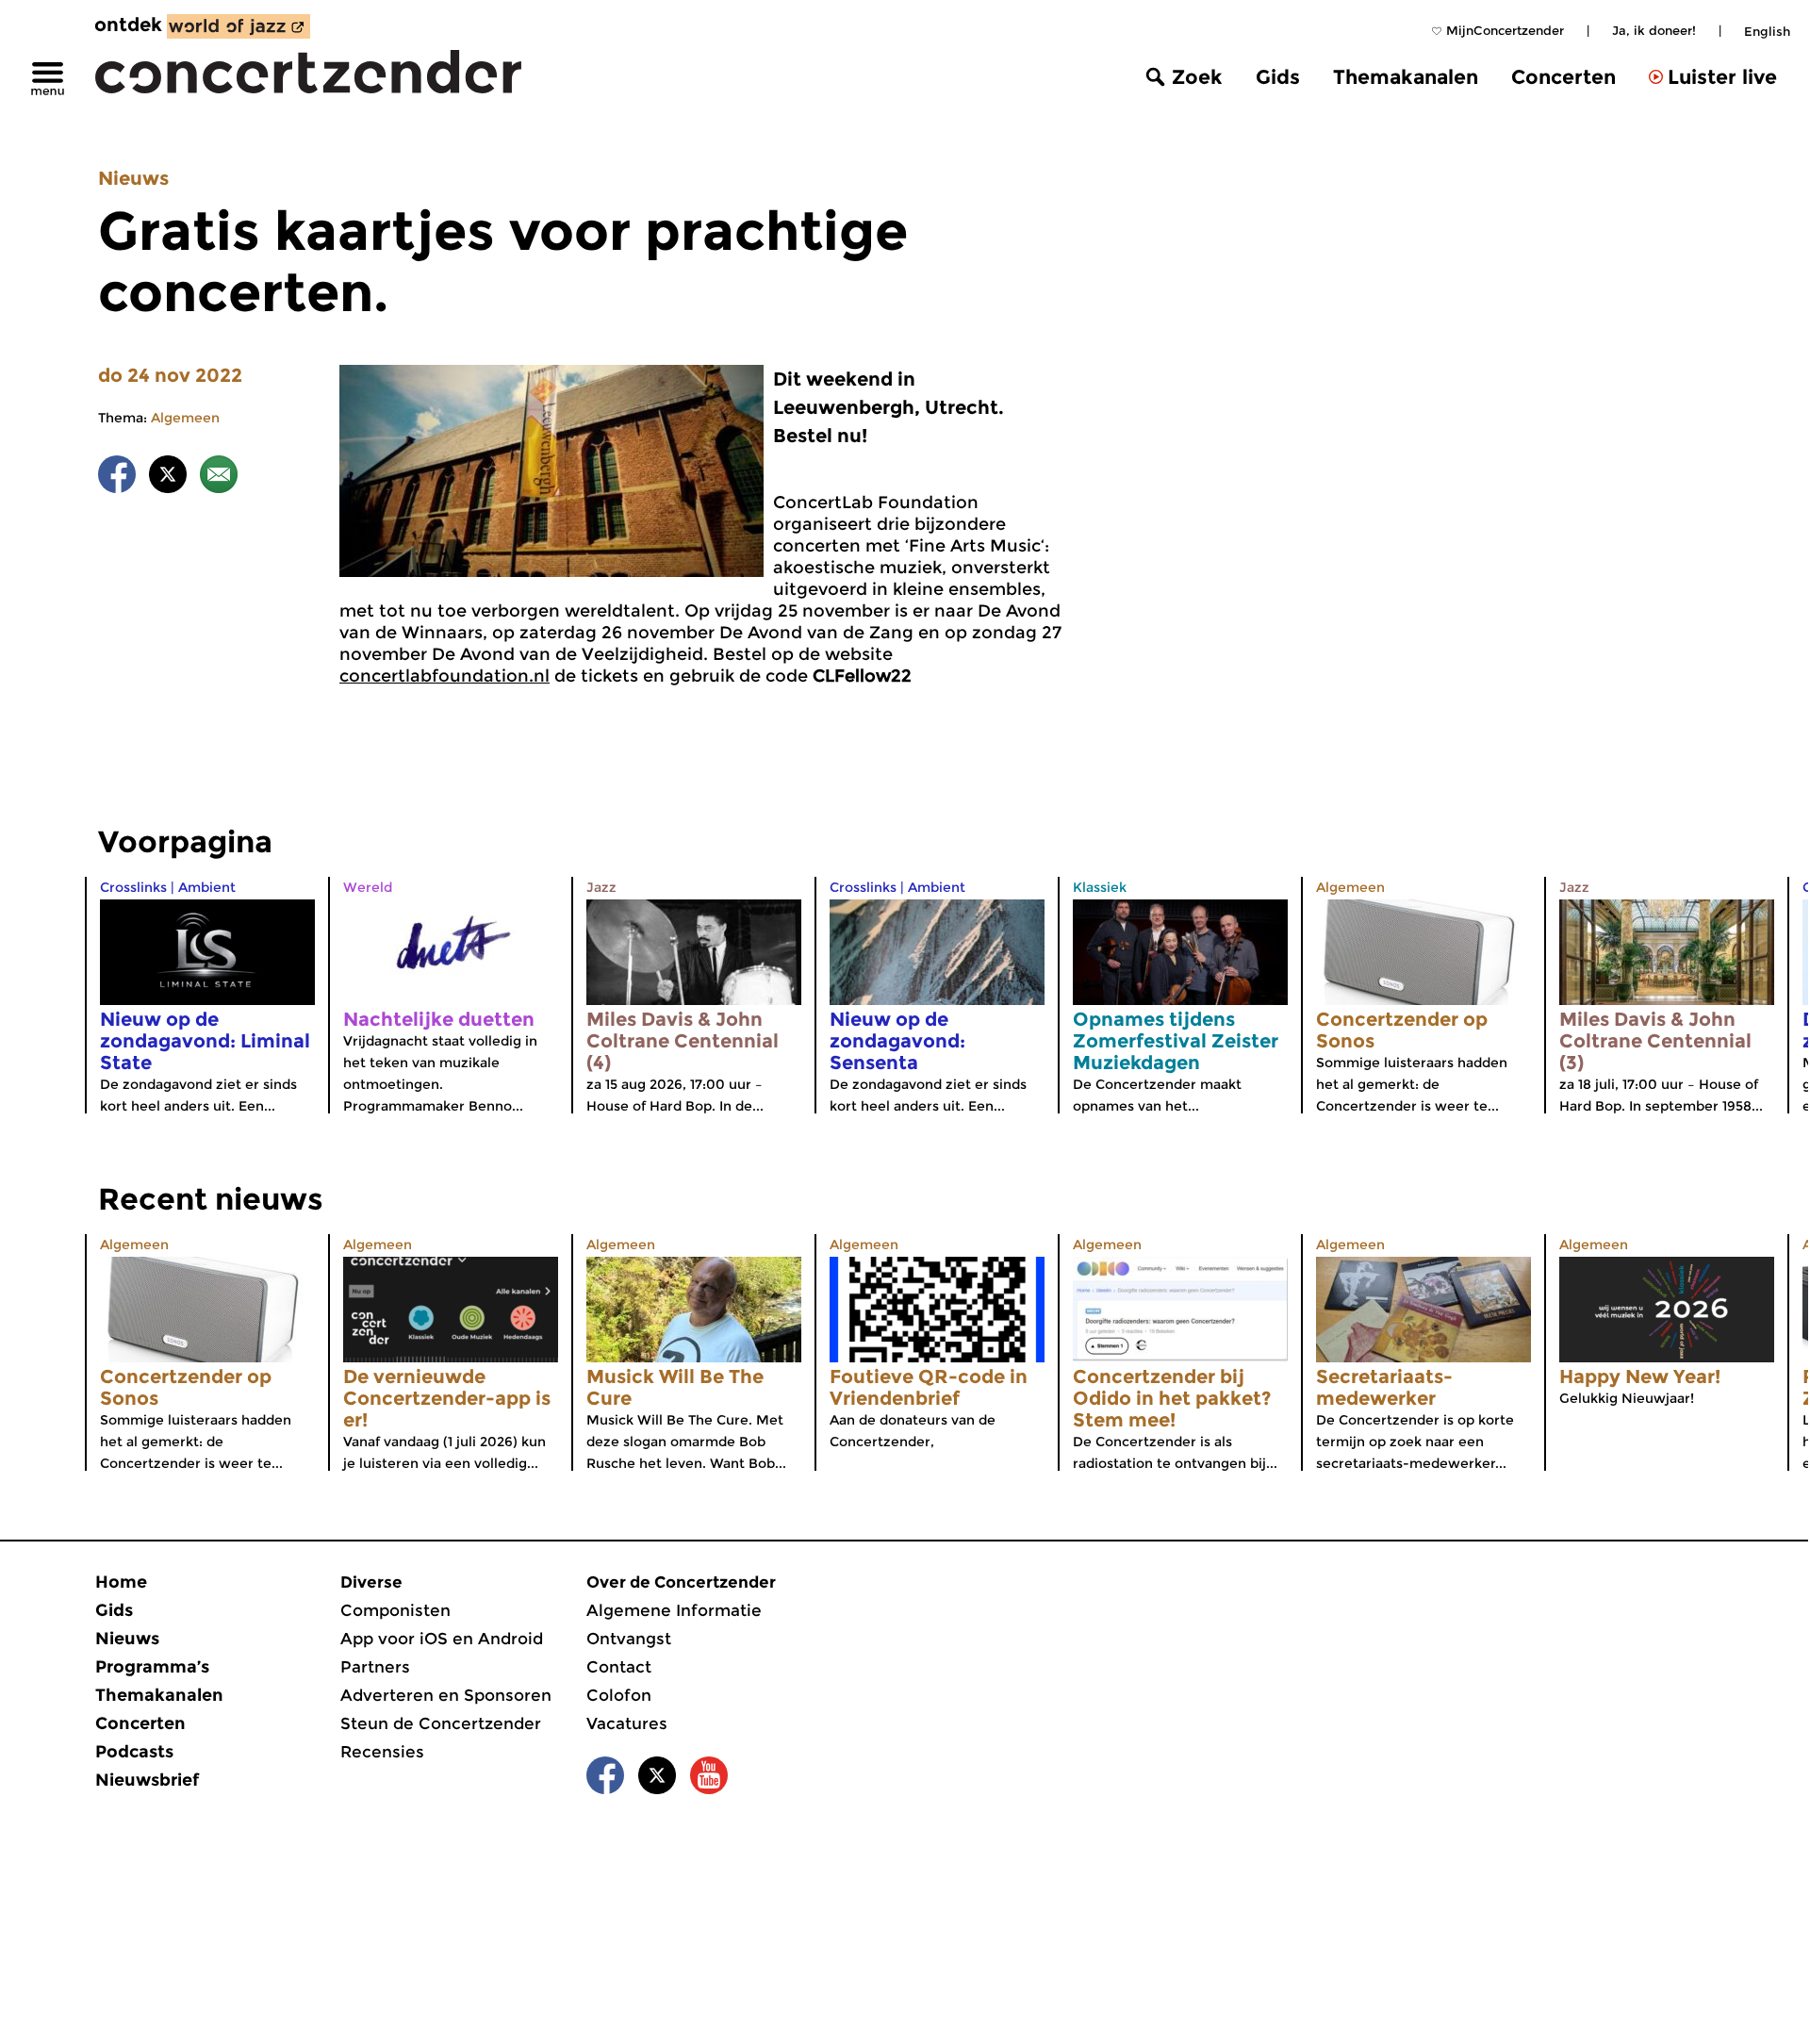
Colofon (619, 1695)
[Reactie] (219, 478)
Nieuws (133, 178)
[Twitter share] (168, 478)
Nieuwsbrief (147, 1780)
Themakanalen (1406, 77)
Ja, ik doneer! (1654, 30)
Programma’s (152, 1667)
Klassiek (1100, 887)
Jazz (601, 887)
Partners (375, 1667)
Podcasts (134, 1752)
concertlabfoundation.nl (444, 676)
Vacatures (627, 1723)
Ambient (207, 887)
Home (121, 1582)
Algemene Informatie (674, 1610)
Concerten (1563, 77)
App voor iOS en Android (442, 1639)
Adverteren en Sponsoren (446, 1695)
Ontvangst (629, 1639)
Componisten (395, 1610)
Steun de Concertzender (441, 1723)
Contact (619, 1667)
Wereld (368, 887)
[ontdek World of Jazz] (239, 26)
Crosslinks (133, 887)
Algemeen (185, 418)
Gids (1278, 77)
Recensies (382, 1752)
